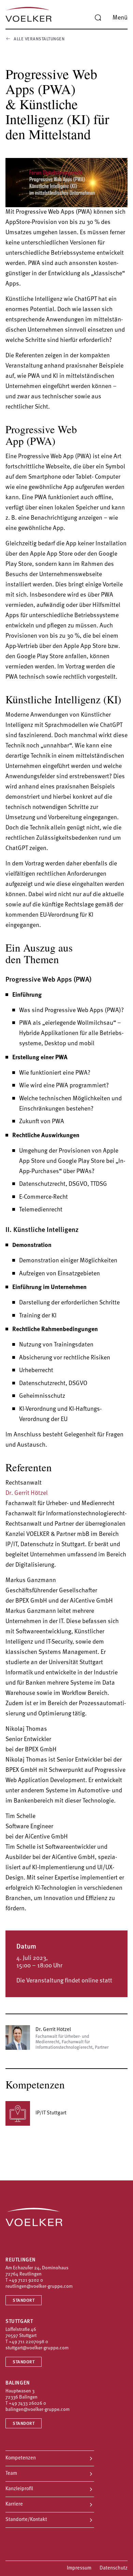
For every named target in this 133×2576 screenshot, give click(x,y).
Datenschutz (114, 2568)
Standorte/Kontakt (26, 2520)
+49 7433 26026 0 (27, 2404)
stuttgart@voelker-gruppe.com (37, 2348)
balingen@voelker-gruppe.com (38, 2410)
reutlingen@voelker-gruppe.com (39, 2287)
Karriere (14, 2504)
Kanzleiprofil (19, 2489)
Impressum (79, 2568)
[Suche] (98, 18)
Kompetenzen (21, 2458)
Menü (120, 18)
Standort (24, 2301)
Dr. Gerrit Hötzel (27, 1493)
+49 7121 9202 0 (26, 2280)
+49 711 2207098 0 (28, 2342)
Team (11, 2474)
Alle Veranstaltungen (39, 39)
